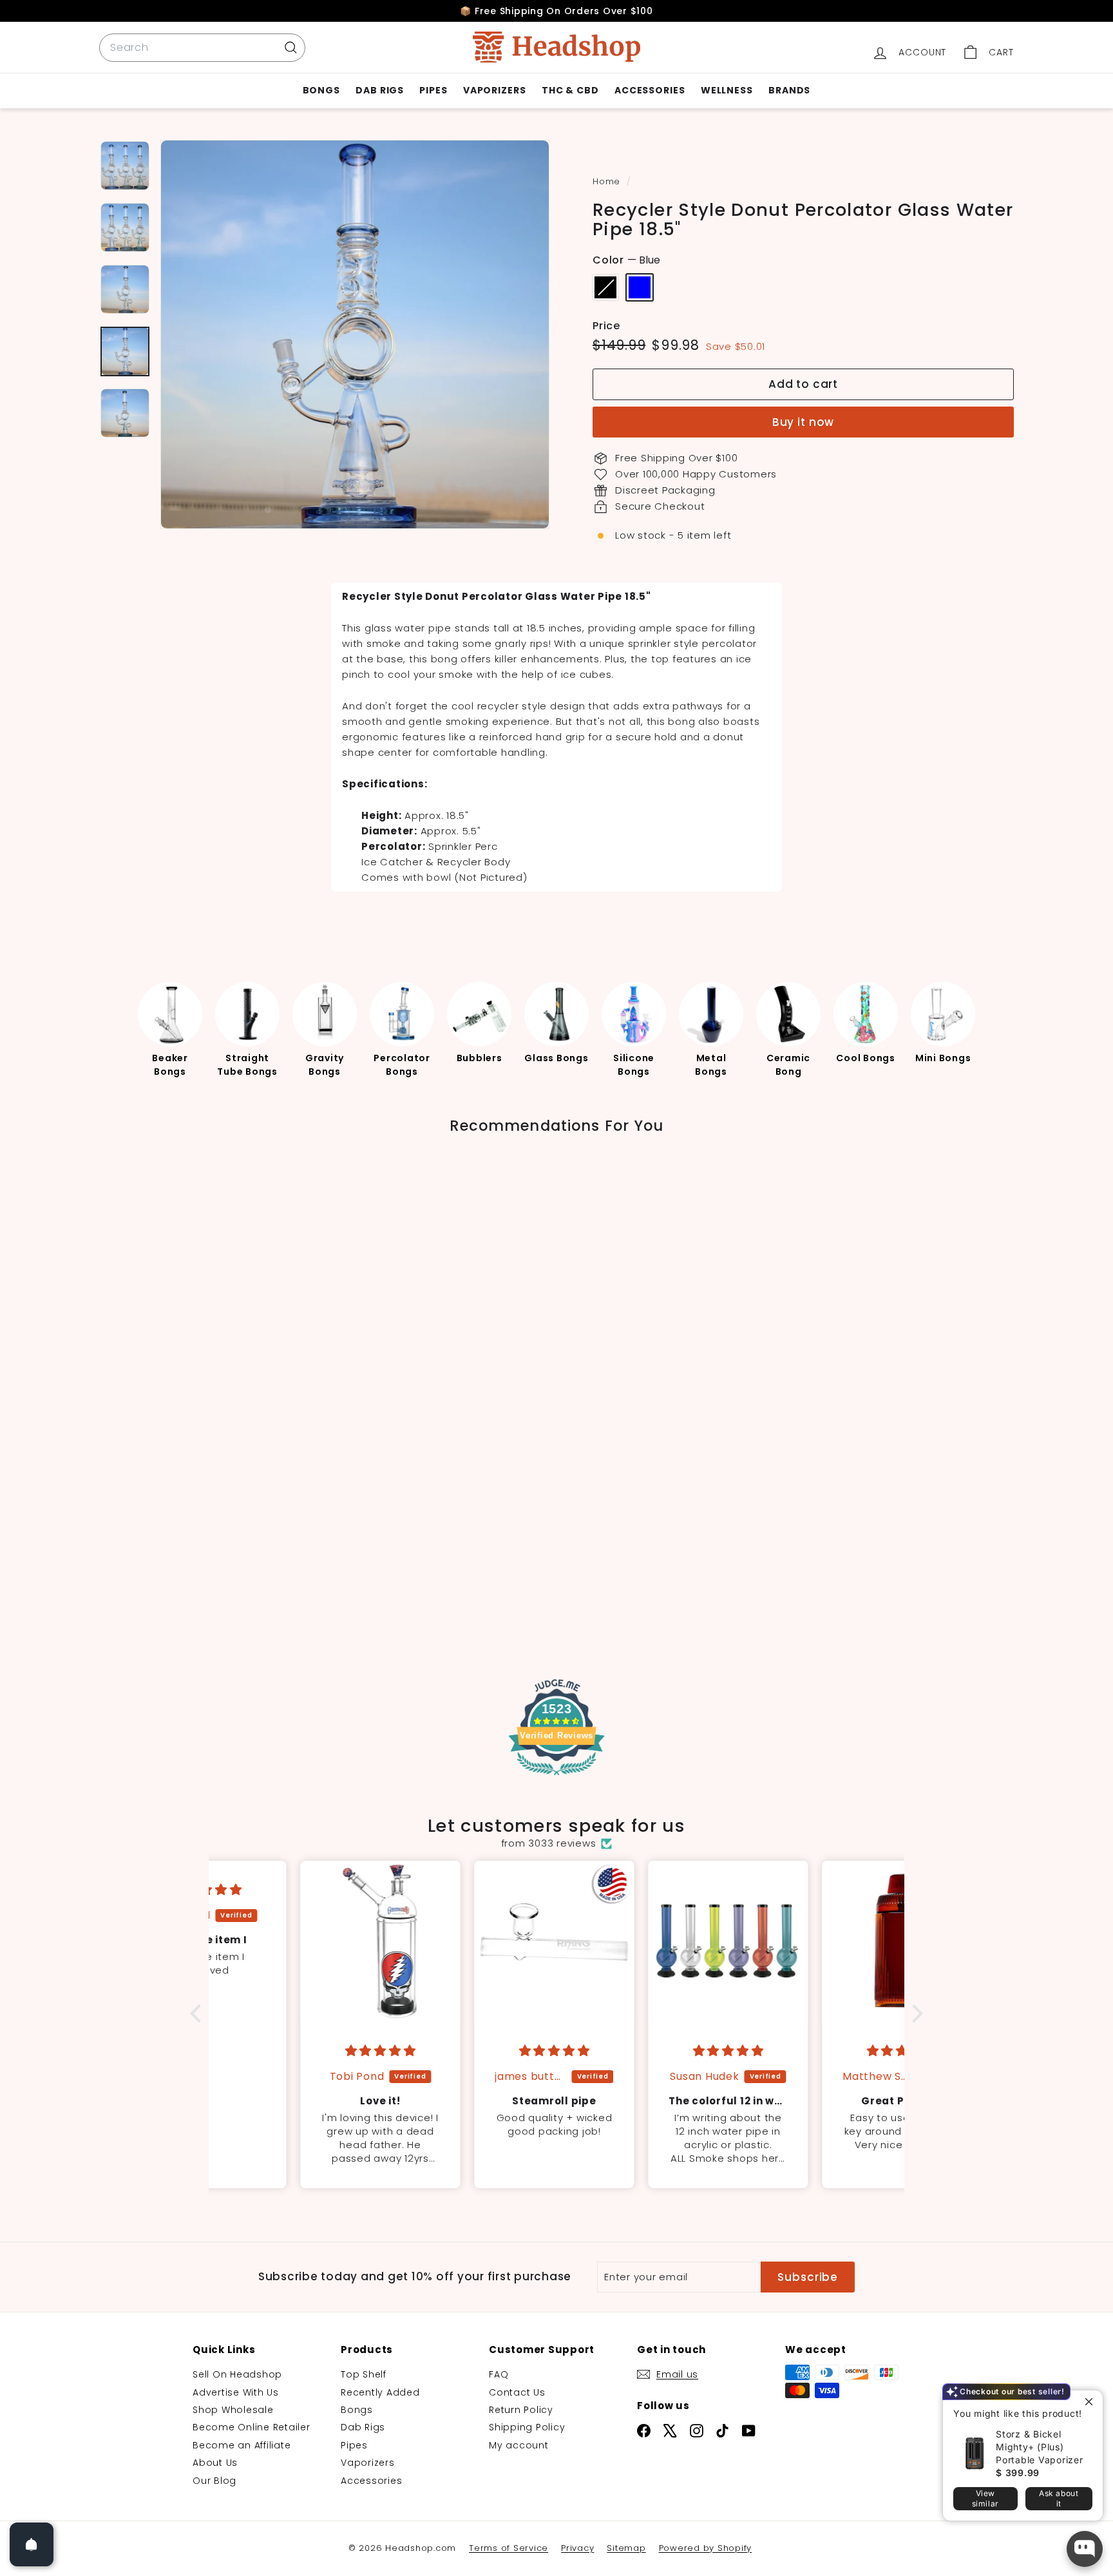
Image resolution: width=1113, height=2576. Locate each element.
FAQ (499, 2374)
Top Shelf (364, 2374)
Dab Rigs (380, 90)
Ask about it (1059, 2498)
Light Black (605, 287)
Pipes (433, 90)
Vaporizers (495, 90)
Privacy (577, 2548)
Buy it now (804, 422)
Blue (640, 287)
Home (608, 181)
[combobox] (202, 48)
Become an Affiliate (242, 2445)
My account (519, 2445)
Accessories (650, 90)
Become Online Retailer (252, 2427)
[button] (199, 2014)
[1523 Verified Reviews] (556, 1778)
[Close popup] (1091, 2402)
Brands (789, 90)
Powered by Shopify (706, 2548)
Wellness (727, 90)
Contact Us (517, 2392)
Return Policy (521, 2410)
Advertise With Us (236, 2392)
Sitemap (626, 2548)
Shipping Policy (527, 2427)
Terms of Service (509, 2548)
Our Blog (214, 2481)
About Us (215, 2463)
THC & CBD (570, 90)
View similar (985, 2498)
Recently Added (380, 2392)
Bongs (322, 90)
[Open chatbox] (1085, 2549)
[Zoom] (355, 334)
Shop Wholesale (233, 2410)
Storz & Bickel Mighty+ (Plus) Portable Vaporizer (1040, 2447)
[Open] (32, 2544)
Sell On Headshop (237, 2374)
